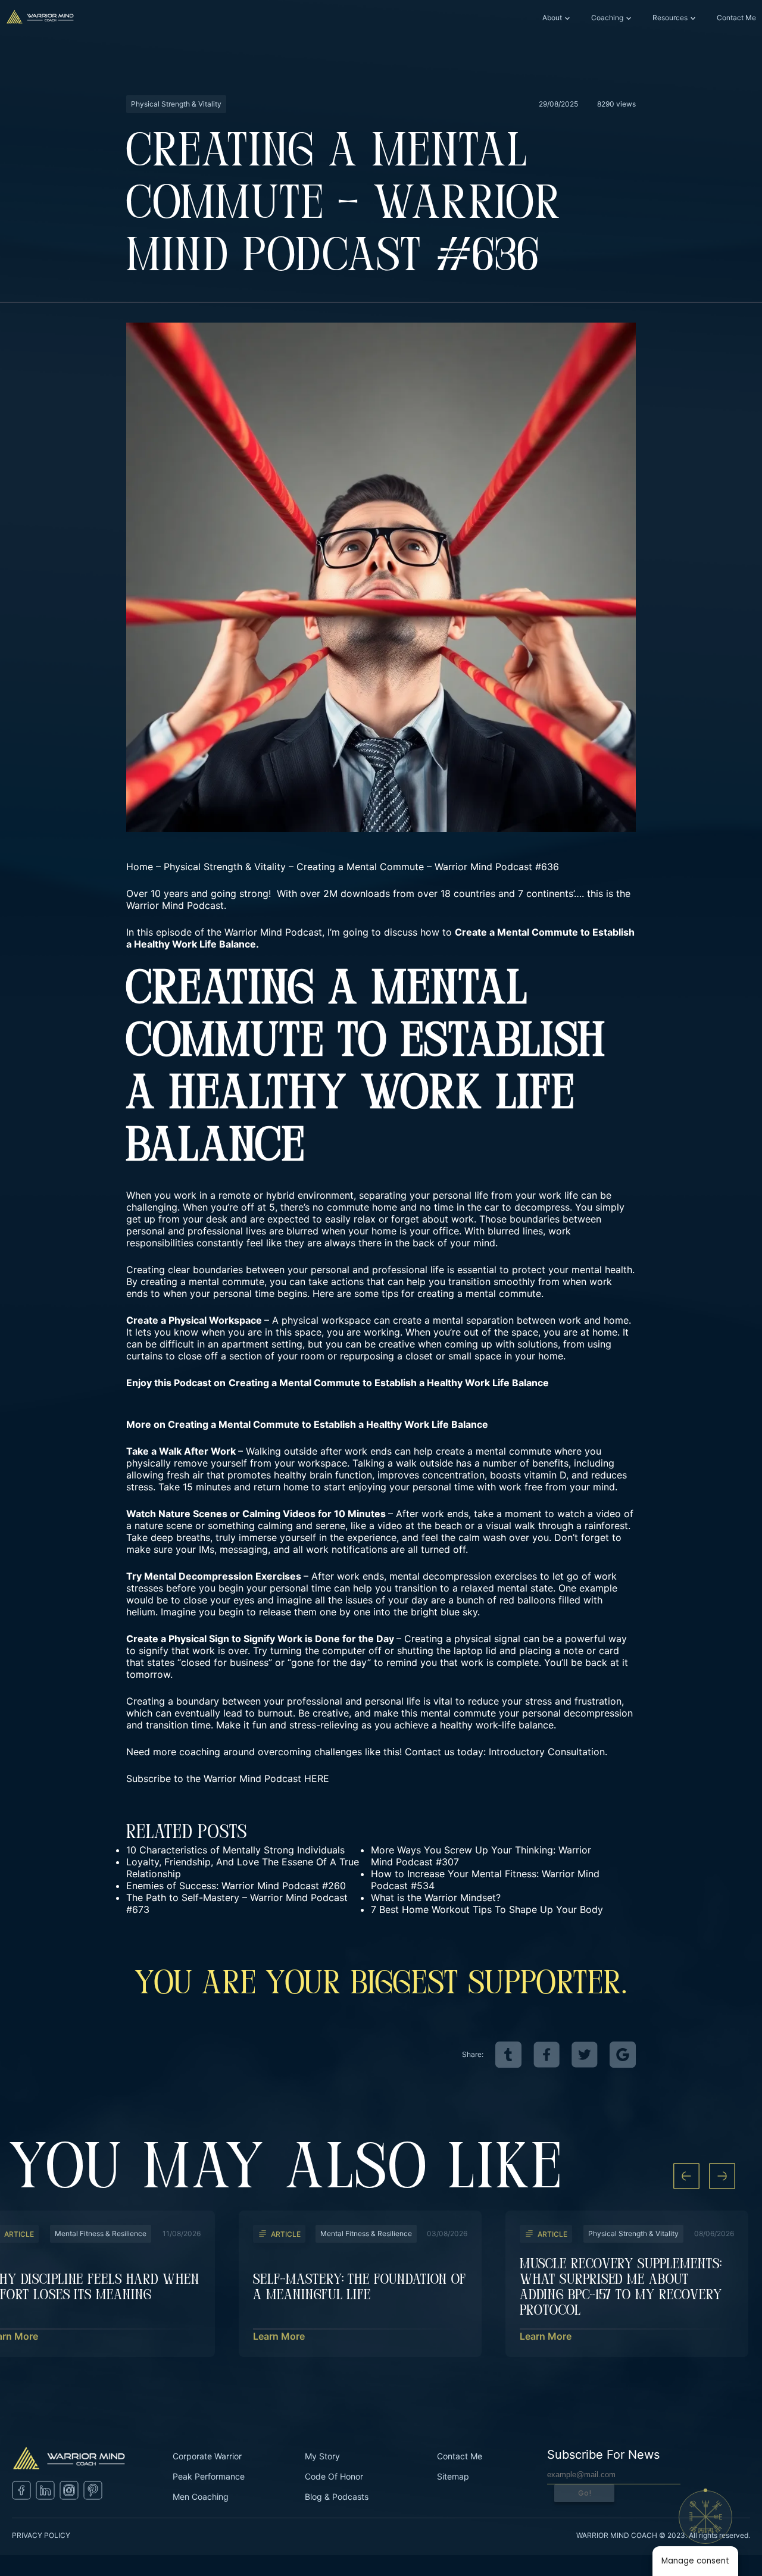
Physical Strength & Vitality (225, 867)
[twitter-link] (585, 2055)
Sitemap (453, 2476)
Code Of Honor (334, 2476)
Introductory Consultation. (548, 1752)
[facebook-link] (546, 2055)
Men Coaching (201, 2497)
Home (140, 867)
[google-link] (623, 2055)
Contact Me (736, 18)
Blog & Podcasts (337, 2497)
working (380, 1332)
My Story (322, 2456)
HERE (317, 1778)
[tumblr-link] (508, 2055)
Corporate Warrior (207, 2456)
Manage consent (695, 2561)
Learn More (279, 2336)
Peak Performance (209, 2476)
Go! (585, 2493)
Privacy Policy (41, 2535)
